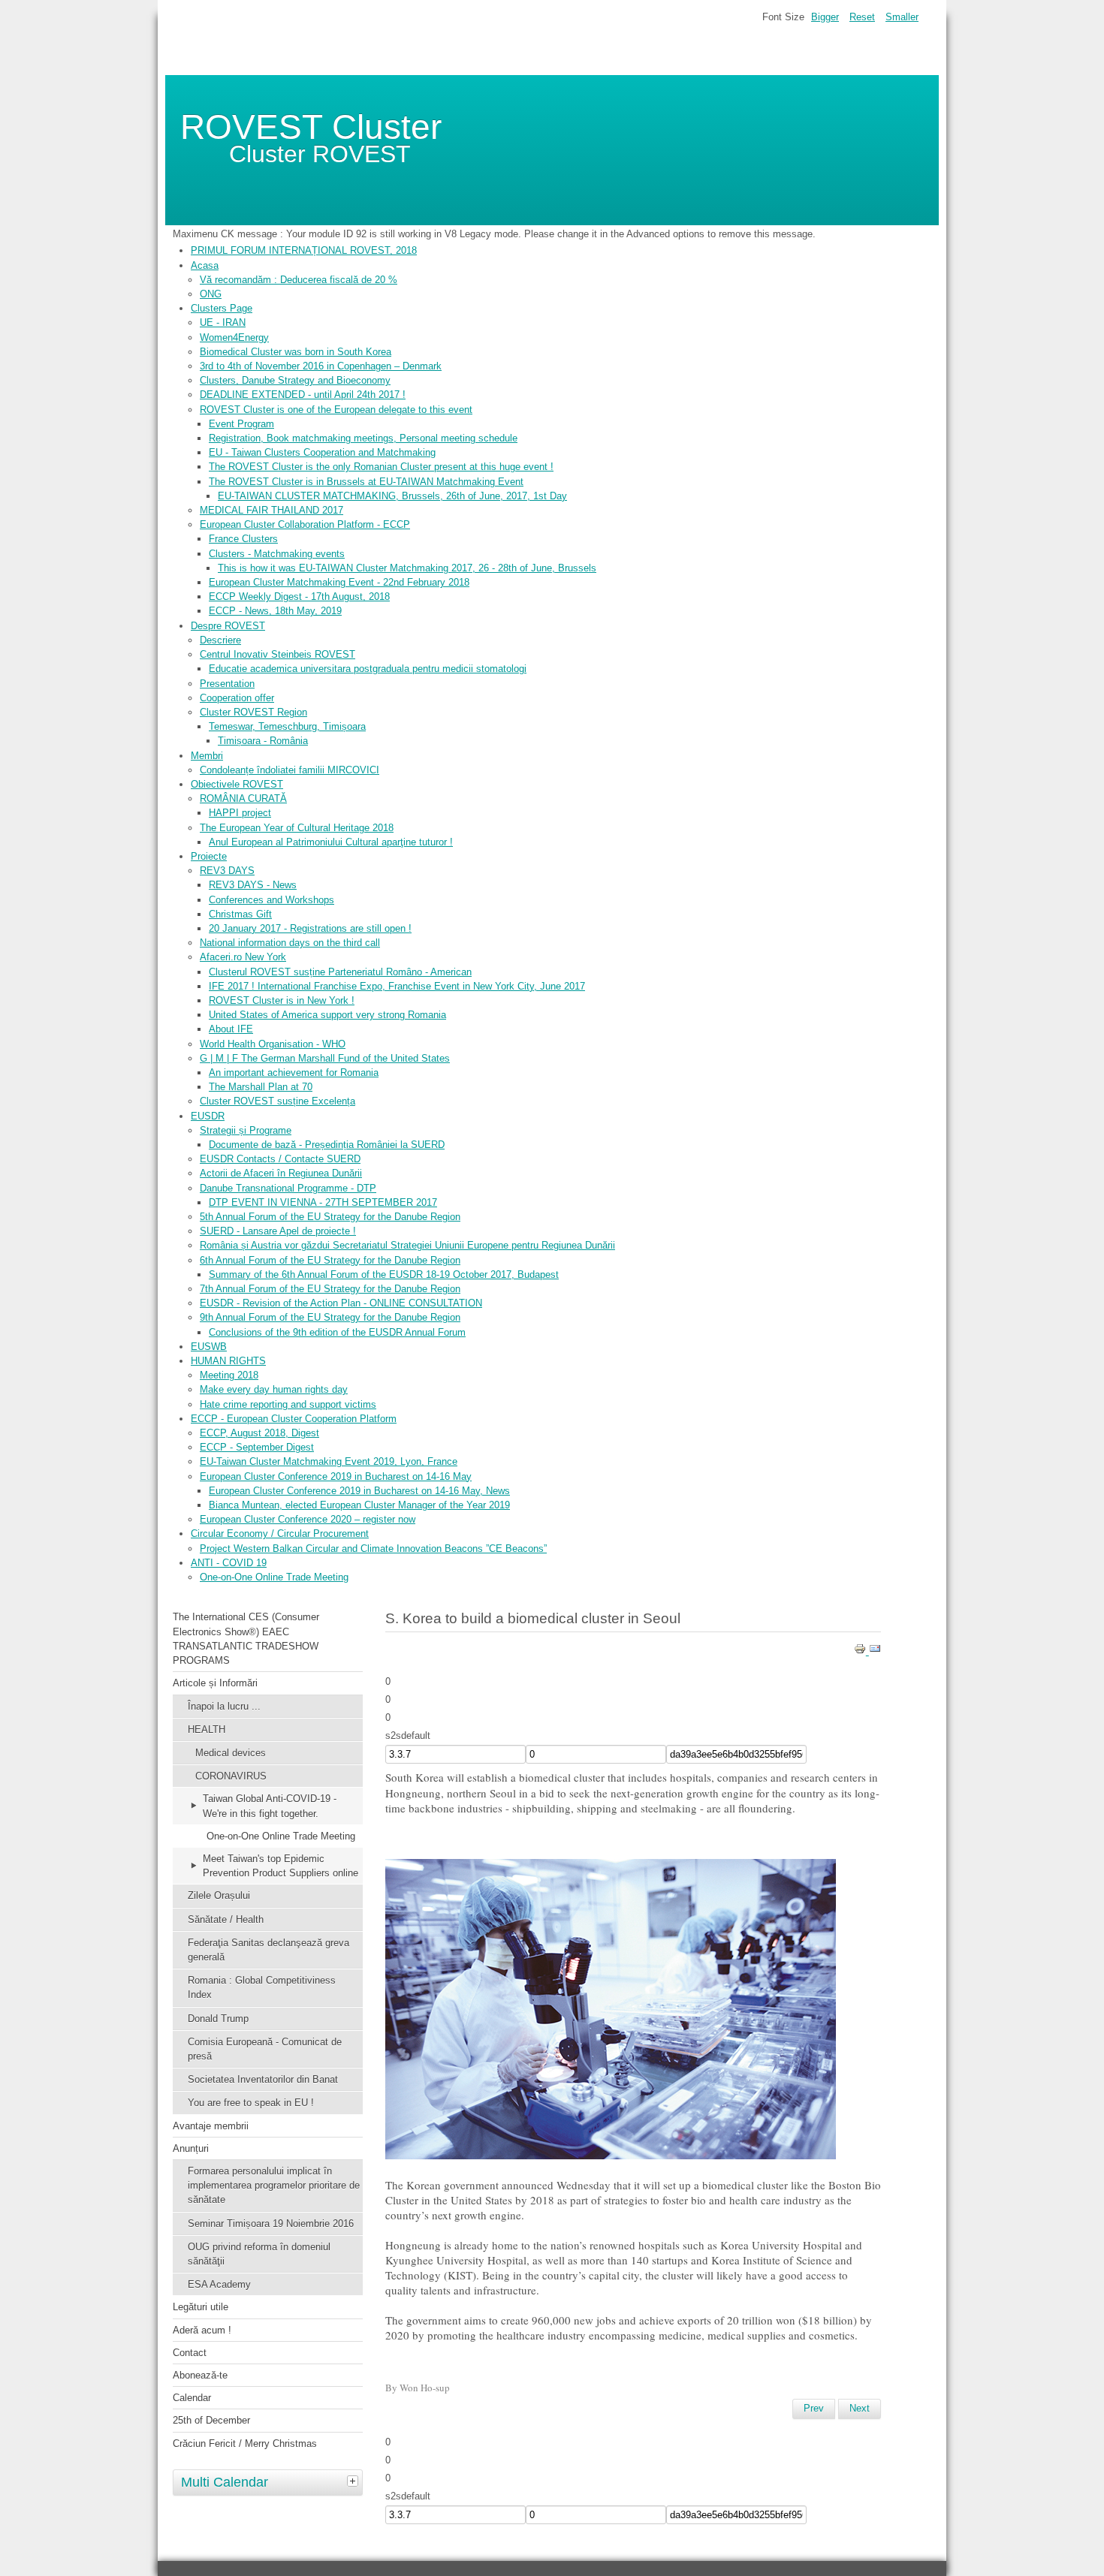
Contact (190, 2353)
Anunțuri (191, 2148)
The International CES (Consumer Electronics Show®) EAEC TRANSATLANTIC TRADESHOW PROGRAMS (246, 1639)
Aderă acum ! (202, 2330)
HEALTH (207, 1729)
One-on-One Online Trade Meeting (281, 1836)
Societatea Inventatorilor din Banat (263, 2079)
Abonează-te (200, 2375)
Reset (862, 17)
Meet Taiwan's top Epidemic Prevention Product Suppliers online (281, 1866)
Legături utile (201, 2307)
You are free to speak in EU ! (251, 2103)
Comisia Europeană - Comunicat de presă (265, 2049)
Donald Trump (218, 2019)
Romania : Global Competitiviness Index (262, 1987)
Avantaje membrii (211, 2126)
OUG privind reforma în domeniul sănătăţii (259, 2254)
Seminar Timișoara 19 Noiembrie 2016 (271, 2223)
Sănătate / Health (226, 1919)
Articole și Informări (215, 1683)
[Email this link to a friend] (875, 1651)
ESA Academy (219, 2284)
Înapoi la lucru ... (224, 1706)
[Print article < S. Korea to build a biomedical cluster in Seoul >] (861, 1651)
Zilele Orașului (219, 1895)
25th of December (211, 2420)
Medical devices (231, 1753)
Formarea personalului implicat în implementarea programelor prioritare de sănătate (274, 2185)
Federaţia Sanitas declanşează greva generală (268, 1950)
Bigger (825, 17)
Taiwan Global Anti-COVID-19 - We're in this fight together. (270, 1806)
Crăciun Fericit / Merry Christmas (245, 2443)
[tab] (354, 2481)
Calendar (192, 2398)
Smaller (902, 17)
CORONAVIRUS (231, 1776)
